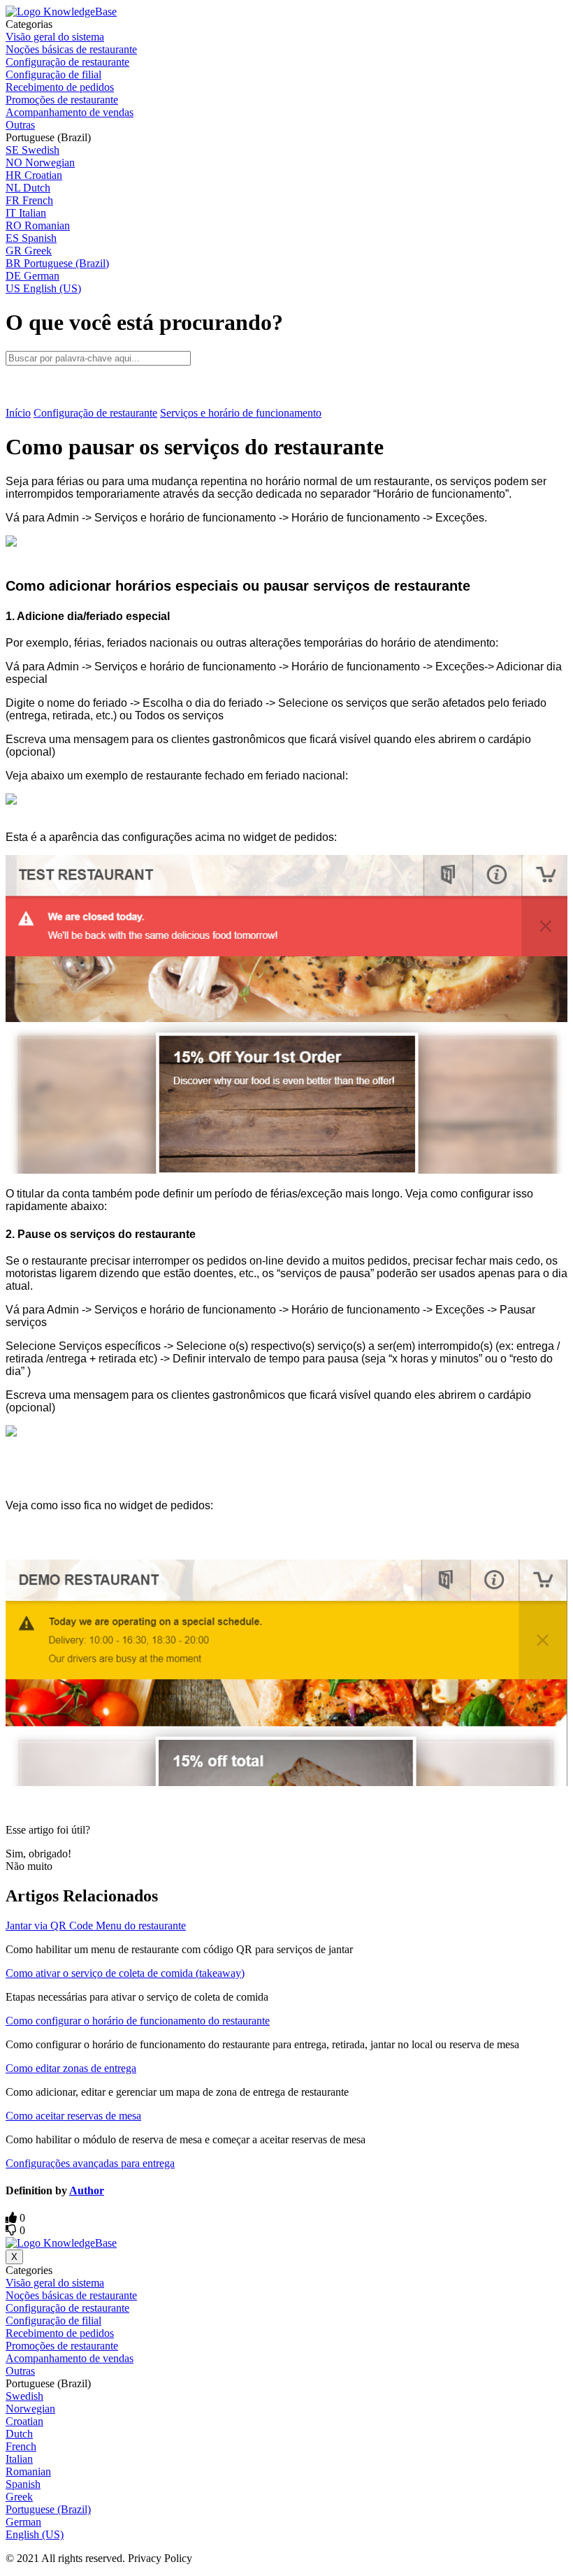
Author (87, 2190)
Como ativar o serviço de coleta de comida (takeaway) (125, 1973)
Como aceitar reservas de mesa (73, 2116)
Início (18, 413)
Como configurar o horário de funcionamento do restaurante (138, 2021)
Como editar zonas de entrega (71, 2068)
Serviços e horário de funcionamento (241, 413)
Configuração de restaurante (95, 413)
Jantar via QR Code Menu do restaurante (96, 1926)
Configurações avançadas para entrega (90, 2163)
